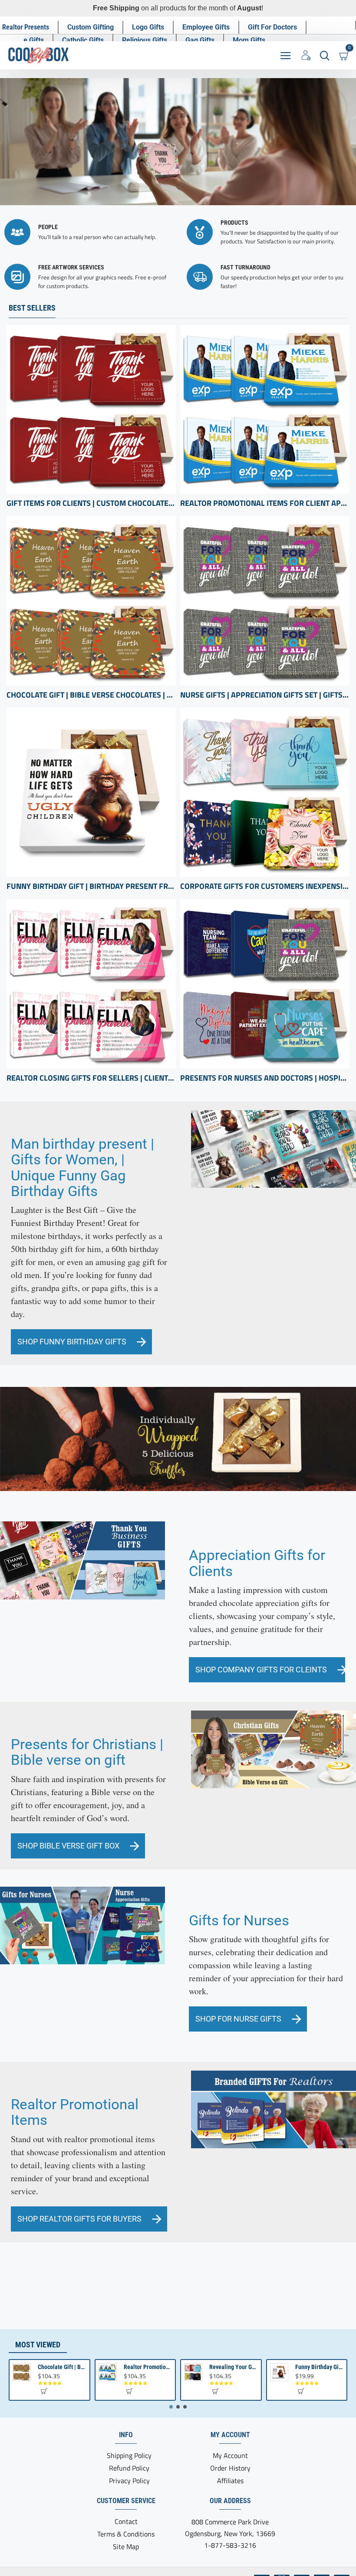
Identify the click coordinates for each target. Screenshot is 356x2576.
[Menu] (285, 55)
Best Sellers (32, 308)
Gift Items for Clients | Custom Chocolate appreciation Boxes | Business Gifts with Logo (91, 503)
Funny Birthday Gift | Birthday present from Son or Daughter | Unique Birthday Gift (91, 886)
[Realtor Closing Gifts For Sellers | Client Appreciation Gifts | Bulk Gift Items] (91, 984)
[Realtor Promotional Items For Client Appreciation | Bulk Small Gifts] (265, 410)
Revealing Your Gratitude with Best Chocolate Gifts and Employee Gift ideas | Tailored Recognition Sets (233, 2367)
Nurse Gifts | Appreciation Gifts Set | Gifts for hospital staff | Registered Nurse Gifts (265, 695)
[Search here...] (325, 55)
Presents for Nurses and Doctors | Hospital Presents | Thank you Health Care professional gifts (265, 1078)
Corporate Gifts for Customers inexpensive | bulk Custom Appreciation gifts (265, 886)
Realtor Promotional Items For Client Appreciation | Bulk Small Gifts (265, 503)
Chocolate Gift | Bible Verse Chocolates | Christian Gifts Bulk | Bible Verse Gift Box (91, 695)
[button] (44, 2391)
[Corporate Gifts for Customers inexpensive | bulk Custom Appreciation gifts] (265, 792)
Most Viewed (38, 2345)
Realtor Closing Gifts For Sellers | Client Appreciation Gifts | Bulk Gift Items (91, 1078)
